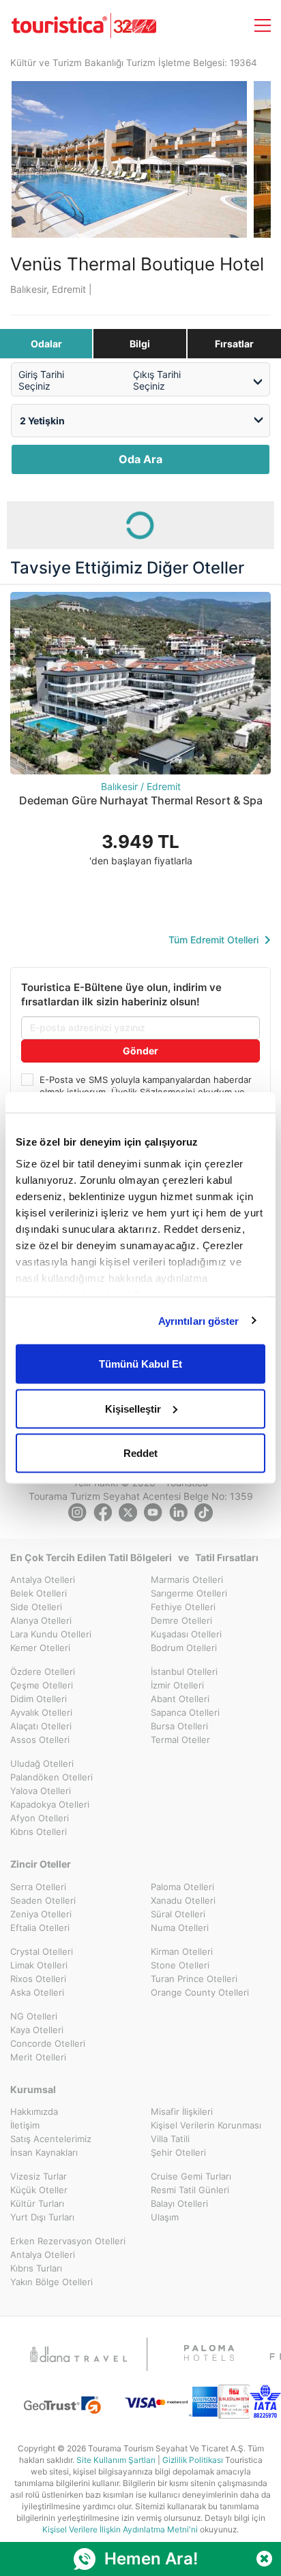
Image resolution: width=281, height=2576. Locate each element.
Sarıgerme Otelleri (189, 1593)
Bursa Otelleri (179, 1726)
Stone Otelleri (180, 1965)
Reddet (140, 1453)
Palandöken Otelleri (51, 1777)
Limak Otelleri (39, 1965)
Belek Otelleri (39, 1593)
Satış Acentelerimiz (51, 2139)
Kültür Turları (37, 2203)
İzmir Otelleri (177, 1685)
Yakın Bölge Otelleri (51, 2282)
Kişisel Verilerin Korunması (206, 2125)
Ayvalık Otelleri (41, 1712)
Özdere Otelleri (43, 1671)
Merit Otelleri (38, 2057)
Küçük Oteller (39, 2190)
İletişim (25, 2125)
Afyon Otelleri (40, 1818)
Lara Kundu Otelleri (51, 1634)
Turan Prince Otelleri (194, 1979)
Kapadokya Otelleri (50, 1804)
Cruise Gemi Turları (191, 2176)
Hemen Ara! (151, 2559)
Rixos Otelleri (38, 1979)
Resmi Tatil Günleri (190, 2190)
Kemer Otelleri (40, 1648)
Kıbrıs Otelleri (39, 1832)
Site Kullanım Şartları (116, 2460)
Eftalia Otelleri (40, 1928)
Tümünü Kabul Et (140, 1364)
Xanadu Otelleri (183, 1900)
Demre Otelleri (181, 1620)
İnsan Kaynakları (44, 2152)
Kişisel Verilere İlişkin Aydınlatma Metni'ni (120, 2529)
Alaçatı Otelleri (41, 1726)
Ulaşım (165, 2217)
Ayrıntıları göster (199, 1320)
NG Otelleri (34, 2016)
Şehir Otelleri (178, 2152)
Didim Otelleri (39, 1699)
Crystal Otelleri (42, 1951)
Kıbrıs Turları (36, 2268)
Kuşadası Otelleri (186, 1634)
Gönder (140, 1051)
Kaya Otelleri (37, 2030)
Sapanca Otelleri (185, 1712)
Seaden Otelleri (43, 1900)
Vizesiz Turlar (39, 2176)
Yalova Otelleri (41, 1791)
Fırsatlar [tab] (234, 344)
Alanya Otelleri (41, 1620)
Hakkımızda (34, 2111)
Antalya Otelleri (43, 1580)
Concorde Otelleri (48, 2043)
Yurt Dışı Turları (42, 2217)
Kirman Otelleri (182, 1951)
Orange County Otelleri (200, 1992)
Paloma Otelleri (182, 1887)
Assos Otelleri (40, 1740)
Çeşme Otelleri (42, 1685)
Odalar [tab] (46, 344)
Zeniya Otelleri (41, 1914)
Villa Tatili (170, 2139)
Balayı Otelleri (179, 2203)
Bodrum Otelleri (184, 1648)
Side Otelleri (36, 1607)
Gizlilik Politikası (193, 2460)
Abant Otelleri (180, 1699)
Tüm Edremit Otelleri (215, 940)
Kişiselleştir (133, 1408)
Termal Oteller (180, 1740)
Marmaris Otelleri (187, 1580)
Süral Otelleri (178, 1914)
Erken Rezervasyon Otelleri (68, 2241)
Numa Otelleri (180, 1928)
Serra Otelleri (38, 1887)
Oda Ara (140, 459)
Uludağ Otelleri (42, 1763)
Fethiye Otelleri (183, 1607)
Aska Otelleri (37, 1992)
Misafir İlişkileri (182, 2111)
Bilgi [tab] (140, 344)
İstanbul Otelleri (184, 1671)
